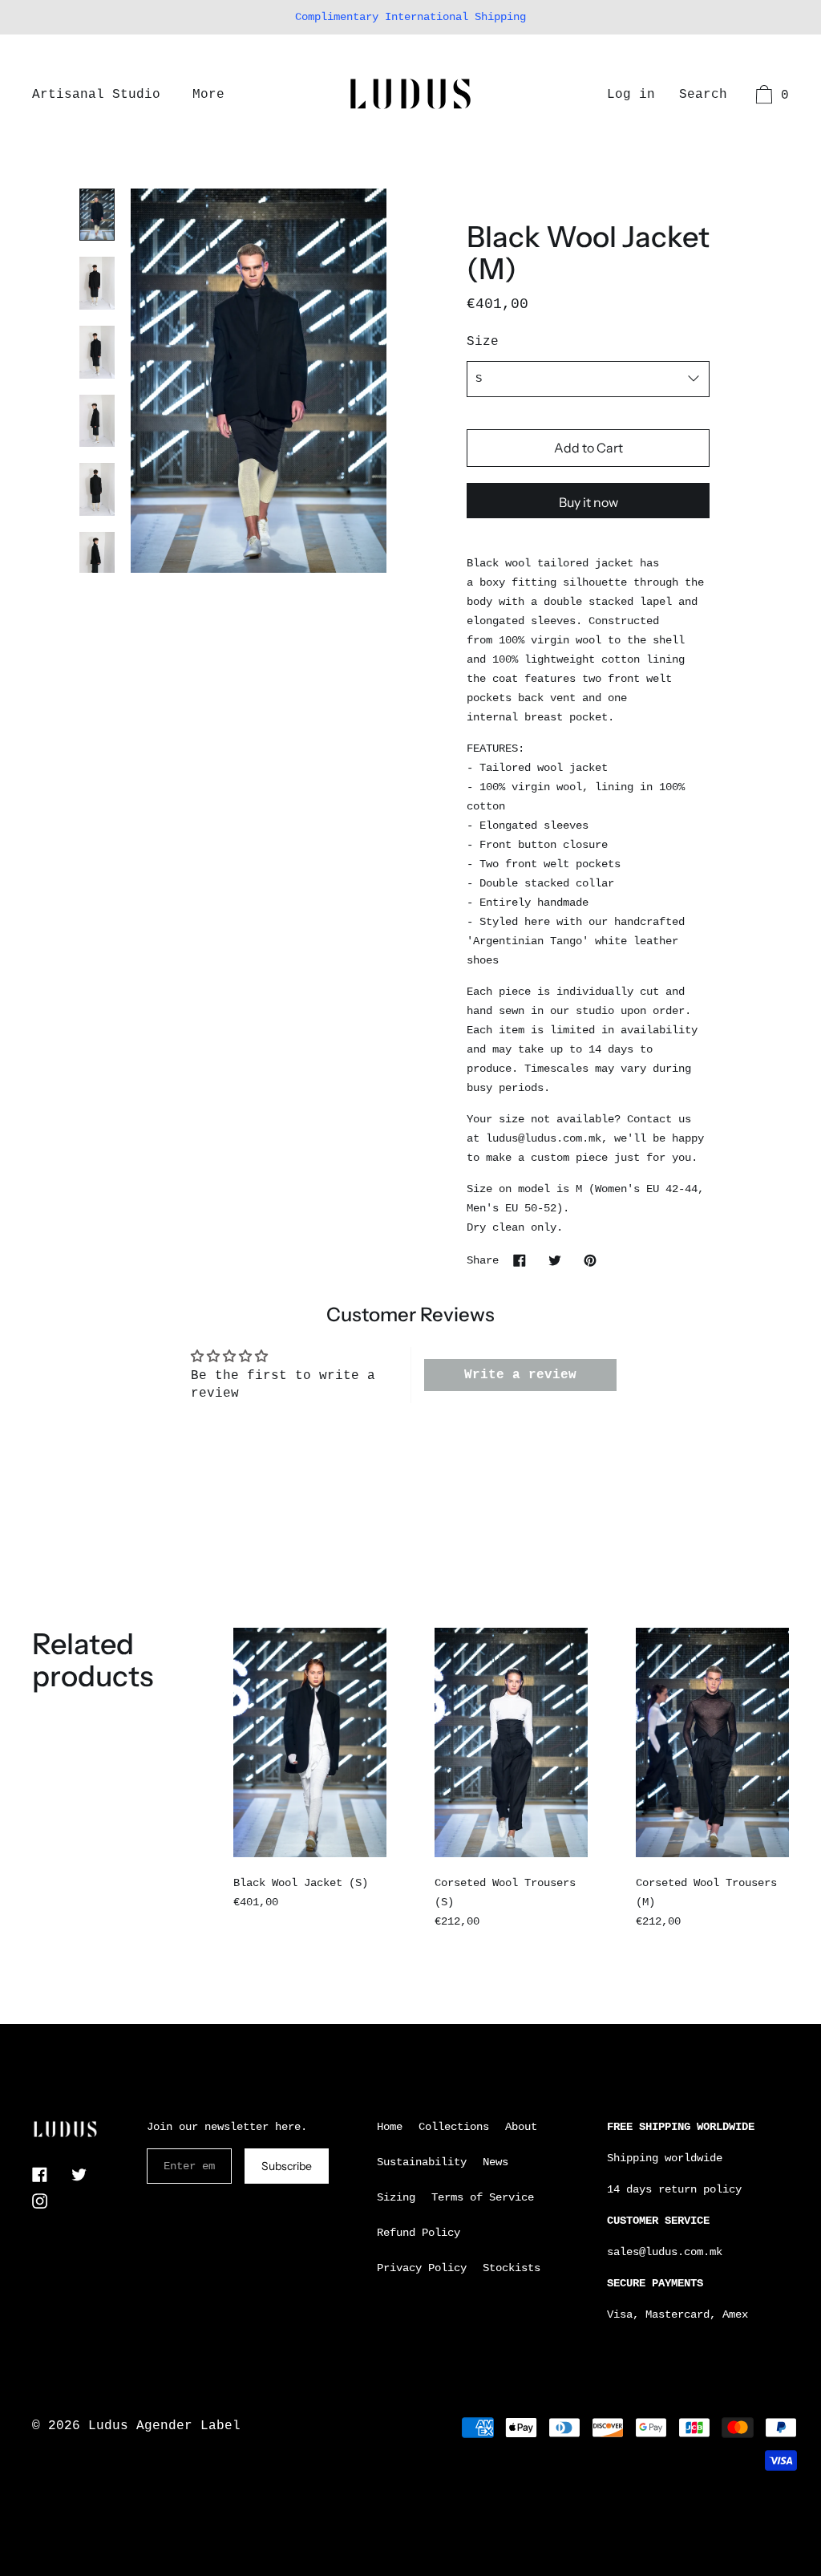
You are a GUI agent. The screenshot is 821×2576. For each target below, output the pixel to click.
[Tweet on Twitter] (555, 1260)
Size (483, 342)
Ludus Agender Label (164, 2426)
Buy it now (588, 502)
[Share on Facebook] (520, 1260)
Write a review (520, 1375)
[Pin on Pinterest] (590, 1260)
